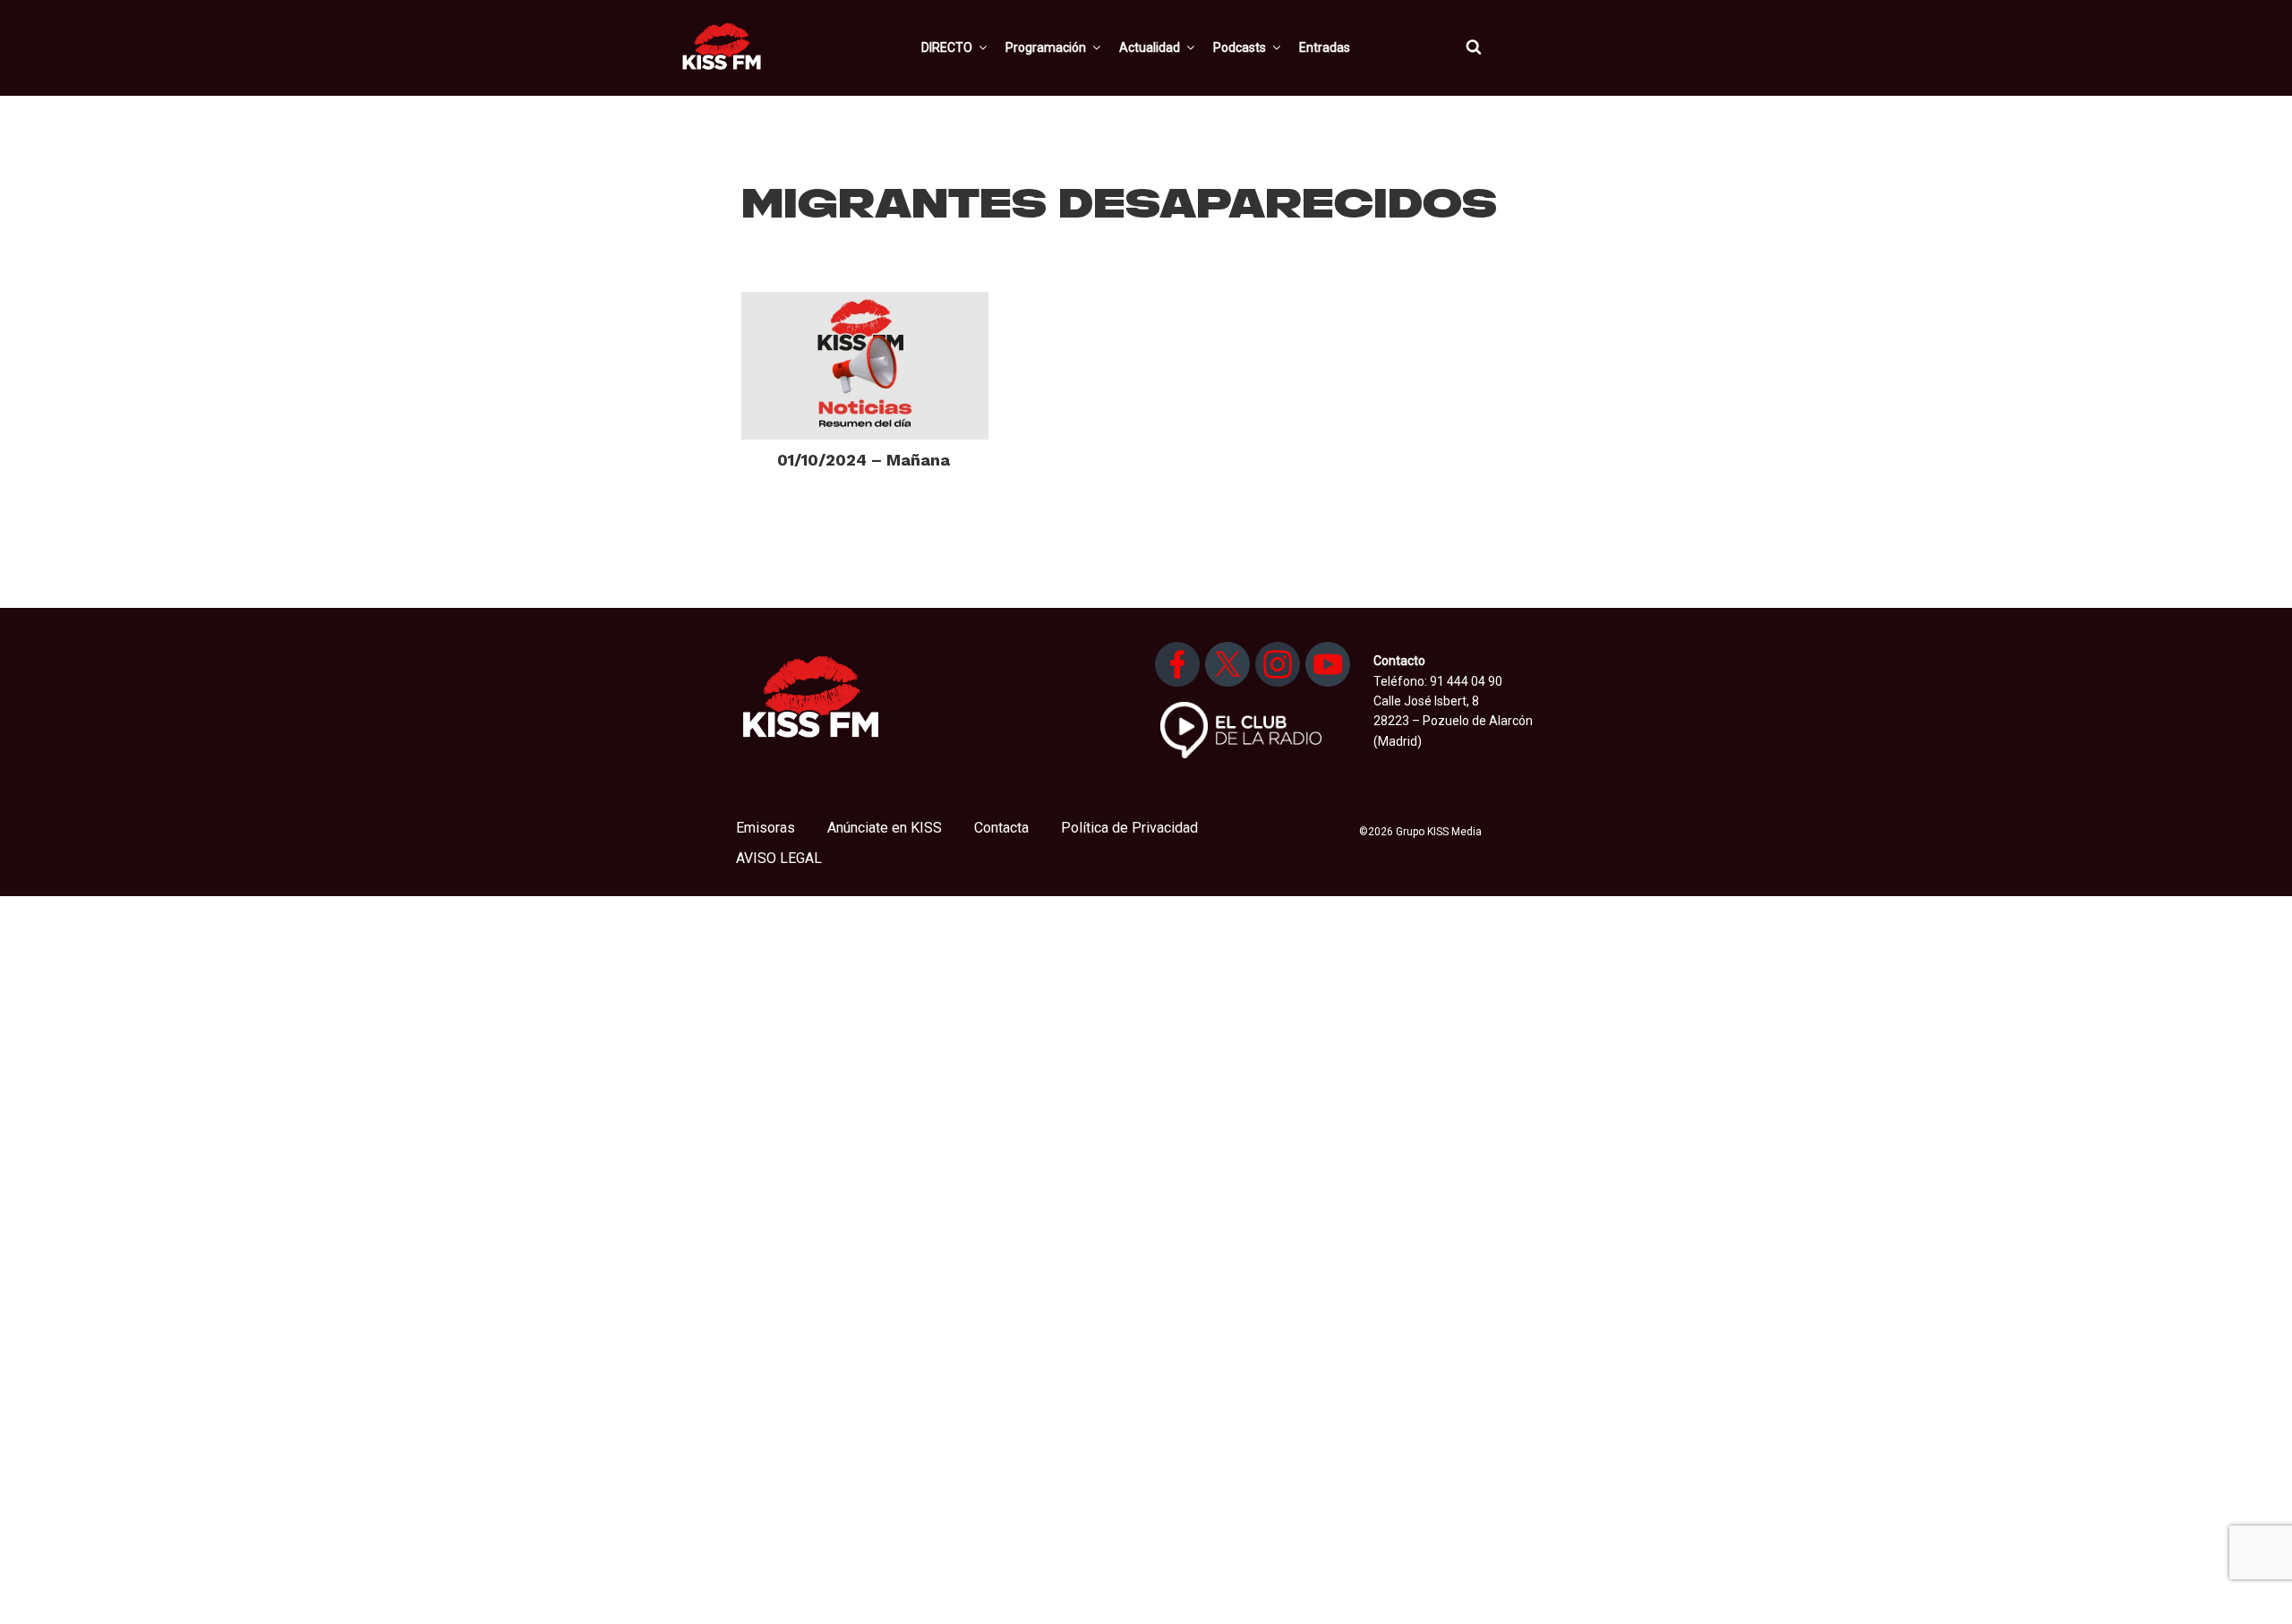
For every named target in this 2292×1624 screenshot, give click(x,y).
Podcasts (1240, 47)
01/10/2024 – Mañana (864, 460)
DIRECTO (947, 47)
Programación (1046, 47)
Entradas (1325, 47)
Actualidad (1150, 47)
